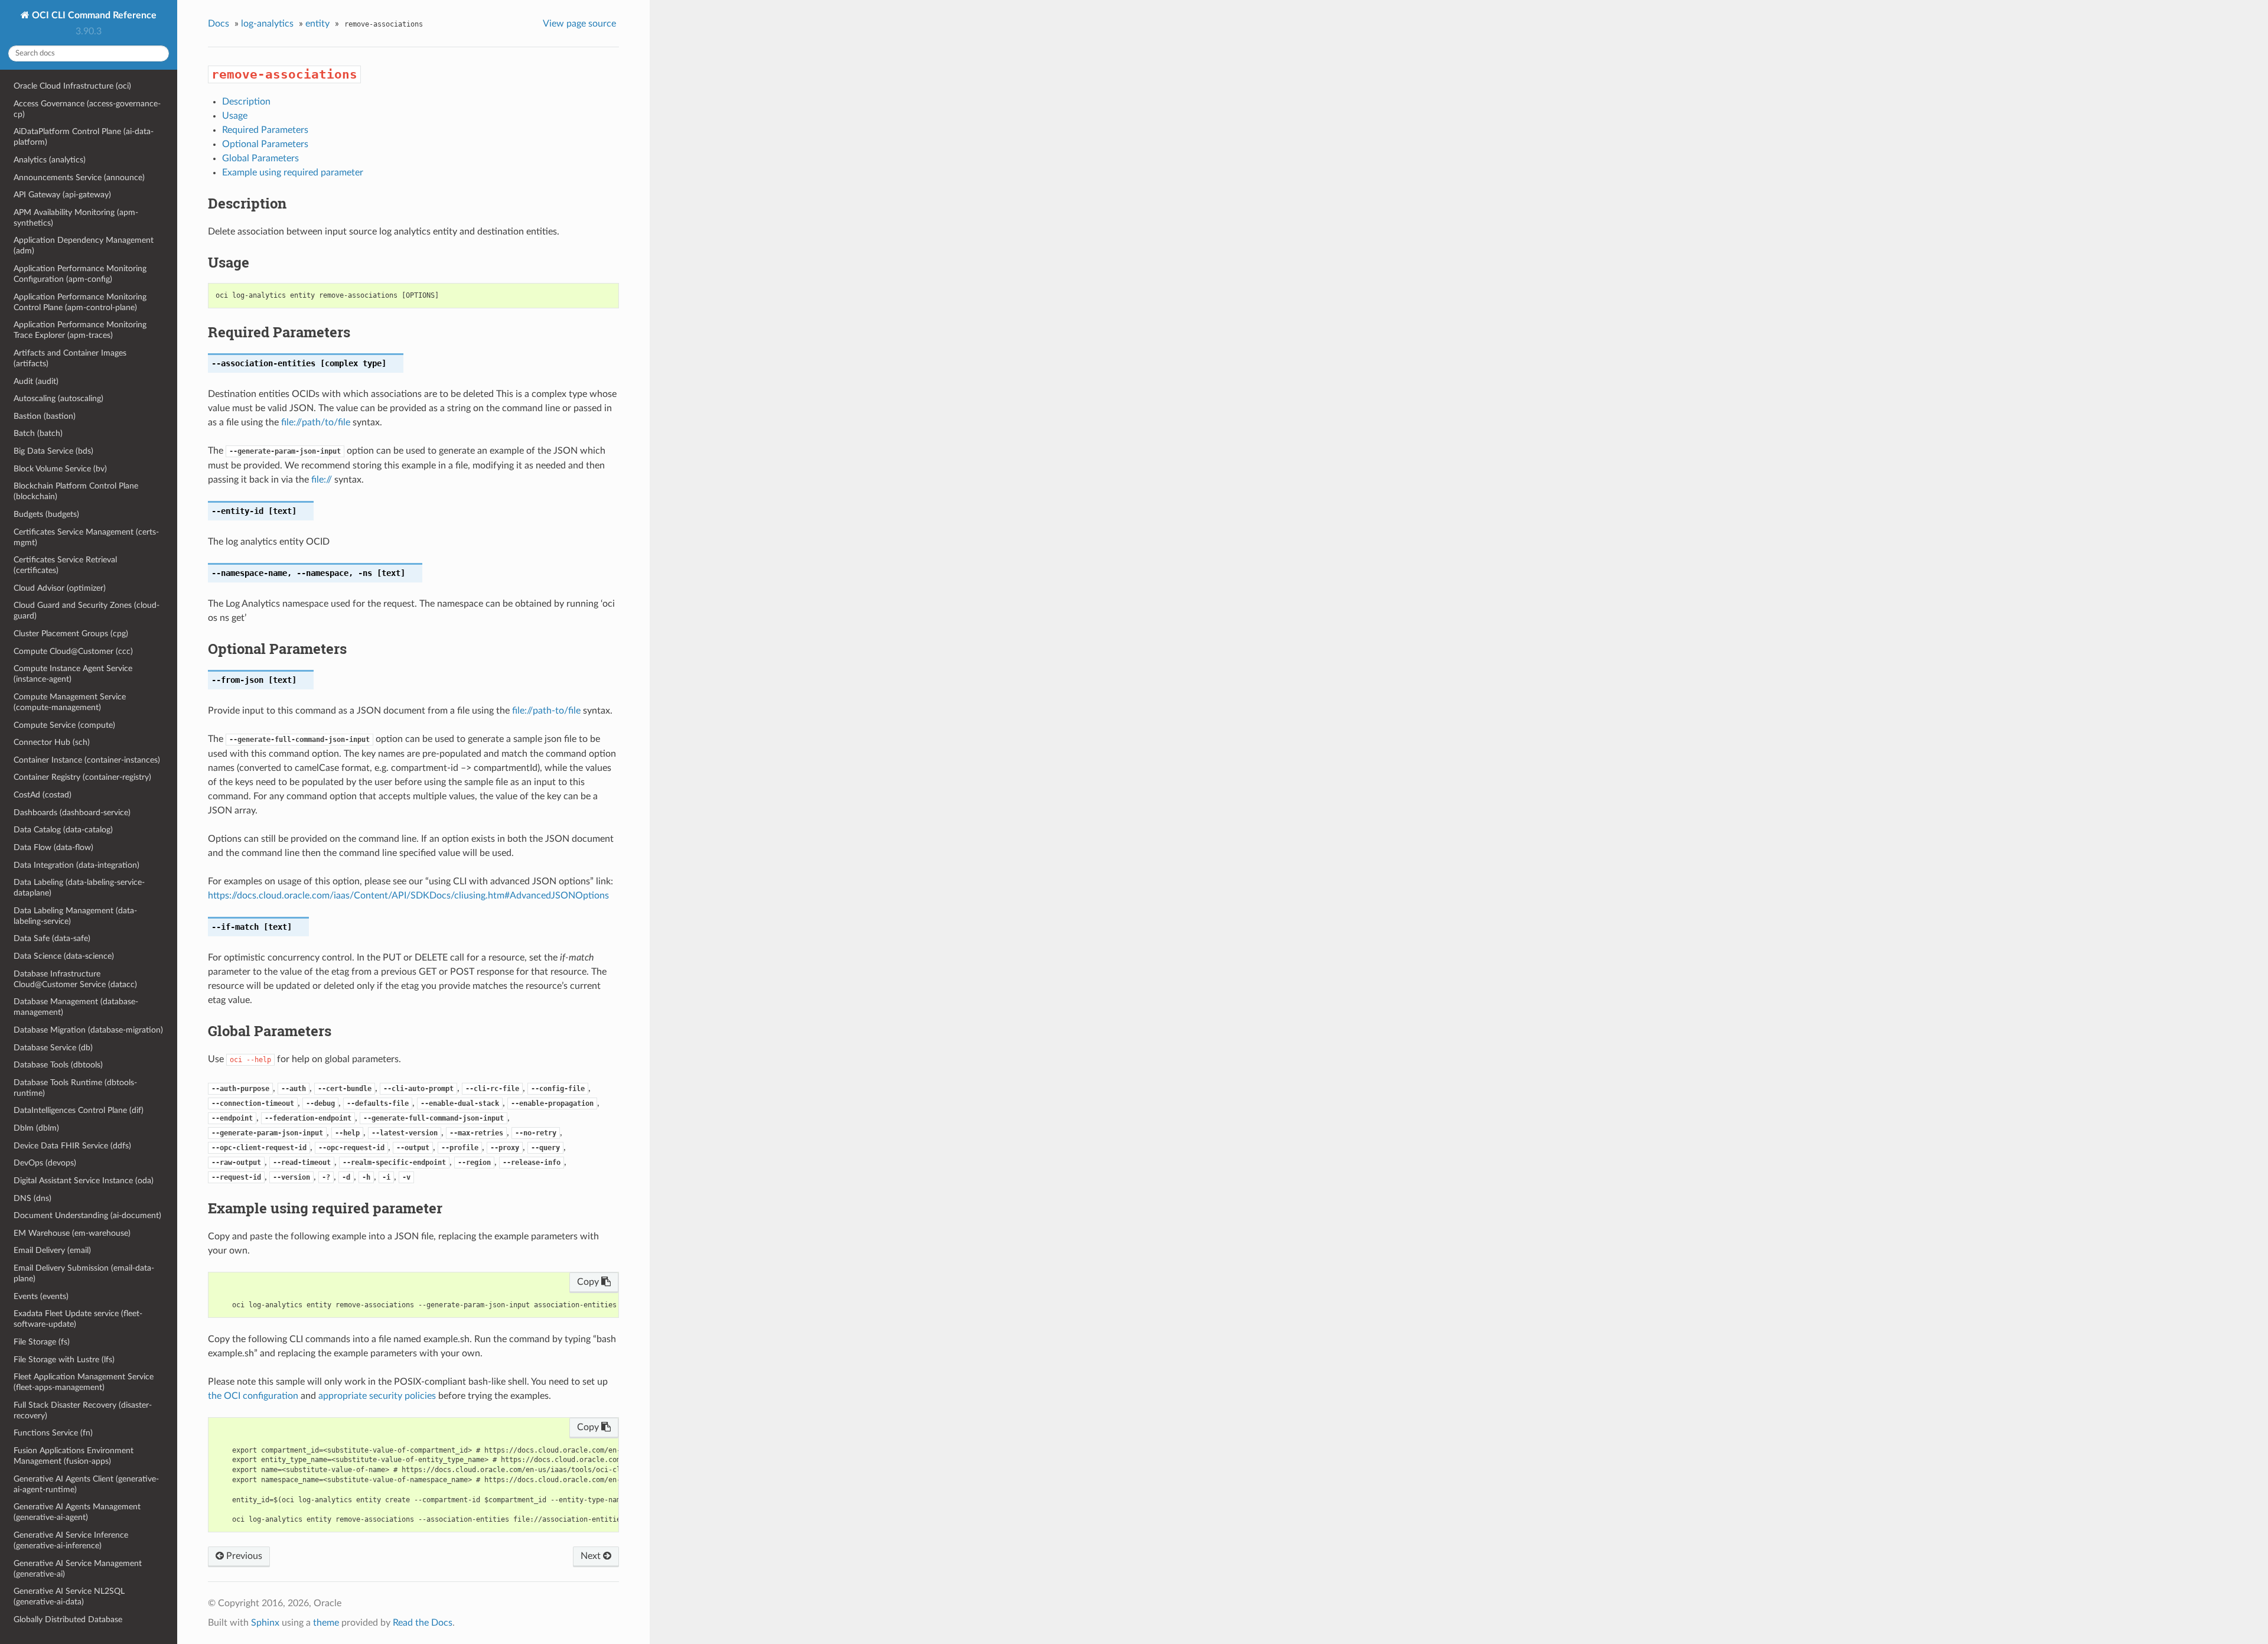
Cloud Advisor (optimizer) (60, 588)
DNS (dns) (32, 1198)
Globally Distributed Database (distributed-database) (68, 1625)
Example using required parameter (293, 172)
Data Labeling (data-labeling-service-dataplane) (79, 888)
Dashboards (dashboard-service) (72, 813)
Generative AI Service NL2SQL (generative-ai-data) (69, 1596)
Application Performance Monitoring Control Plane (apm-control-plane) (80, 302)
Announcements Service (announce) (79, 178)
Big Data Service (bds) (53, 451)
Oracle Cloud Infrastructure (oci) (72, 86)
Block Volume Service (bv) (60, 469)
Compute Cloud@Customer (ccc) (73, 651)
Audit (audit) (36, 381)
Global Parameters (260, 158)
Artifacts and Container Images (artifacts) (70, 358)
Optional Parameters (265, 144)
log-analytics (267, 24)
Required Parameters (265, 130)
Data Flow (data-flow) (53, 847)
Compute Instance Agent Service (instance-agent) (73, 674)
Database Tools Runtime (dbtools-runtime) (75, 1088)
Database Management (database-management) (76, 1007)
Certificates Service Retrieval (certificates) (65, 565)
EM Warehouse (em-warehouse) (72, 1233)
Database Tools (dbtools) (58, 1065)
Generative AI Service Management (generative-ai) (78, 1569)
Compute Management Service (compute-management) (70, 702)
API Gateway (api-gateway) (62, 195)
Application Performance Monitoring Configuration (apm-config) (80, 274)
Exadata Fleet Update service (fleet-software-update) (78, 1319)
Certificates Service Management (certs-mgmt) (86, 537)
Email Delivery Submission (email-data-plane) (84, 1273)
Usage (235, 116)
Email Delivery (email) (52, 1250)
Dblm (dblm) (36, 1128)
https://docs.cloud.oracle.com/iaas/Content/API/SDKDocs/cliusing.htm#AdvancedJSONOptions (408, 896)
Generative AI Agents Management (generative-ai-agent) (77, 1512)
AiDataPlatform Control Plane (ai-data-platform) (84, 137)
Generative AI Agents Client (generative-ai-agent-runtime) (86, 1484)
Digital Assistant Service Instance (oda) (84, 1181)
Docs (219, 24)
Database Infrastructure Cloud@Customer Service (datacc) (75, 979)
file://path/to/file (316, 422)
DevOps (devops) (45, 1163)
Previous (243, 1556)
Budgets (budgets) (46, 514)
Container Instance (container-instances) (87, 760)
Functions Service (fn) (53, 1433)
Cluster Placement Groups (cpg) (71, 634)
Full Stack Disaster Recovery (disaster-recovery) (83, 1410)
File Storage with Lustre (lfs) (64, 1360)
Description (246, 102)
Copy (589, 1282)
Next (592, 1556)
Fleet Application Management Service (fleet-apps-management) (84, 1382)
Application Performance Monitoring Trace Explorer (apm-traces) (80, 330)
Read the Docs (423, 1623)
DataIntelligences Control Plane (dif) (79, 1110)
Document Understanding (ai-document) (87, 1215)
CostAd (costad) (43, 795)
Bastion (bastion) (45, 416)
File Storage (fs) (42, 1342)
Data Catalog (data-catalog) (63, 830)
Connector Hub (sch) (52, 742)
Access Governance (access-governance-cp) (87, 109)
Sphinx (265, 1623)
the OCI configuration (253, 1396)
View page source (579, 24)
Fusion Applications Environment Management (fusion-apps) (74, 1456)
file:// (322, 480)
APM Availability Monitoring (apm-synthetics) (76, 218)
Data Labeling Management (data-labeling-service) (75, 916)
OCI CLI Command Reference (93, 15)
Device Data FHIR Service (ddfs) (72, 1146)
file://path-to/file (546, 711)
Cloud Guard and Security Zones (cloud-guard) (87, 611)
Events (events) (41, 1296)
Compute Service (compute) (64, 725)
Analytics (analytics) (50, 160)
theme (326, 1623)
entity (317, 24)
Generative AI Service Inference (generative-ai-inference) (71, 1540)
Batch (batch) (38, 433)
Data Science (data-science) (64, 956)
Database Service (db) (53, 1048)
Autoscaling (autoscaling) (58, 398)
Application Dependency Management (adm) (84, 245)
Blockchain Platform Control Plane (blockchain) (76, 491)
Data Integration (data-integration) (76, 865)
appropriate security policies (377, 1396)
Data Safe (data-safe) (52, 938)
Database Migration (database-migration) (88, 1030)
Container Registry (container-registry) (82, 777)
